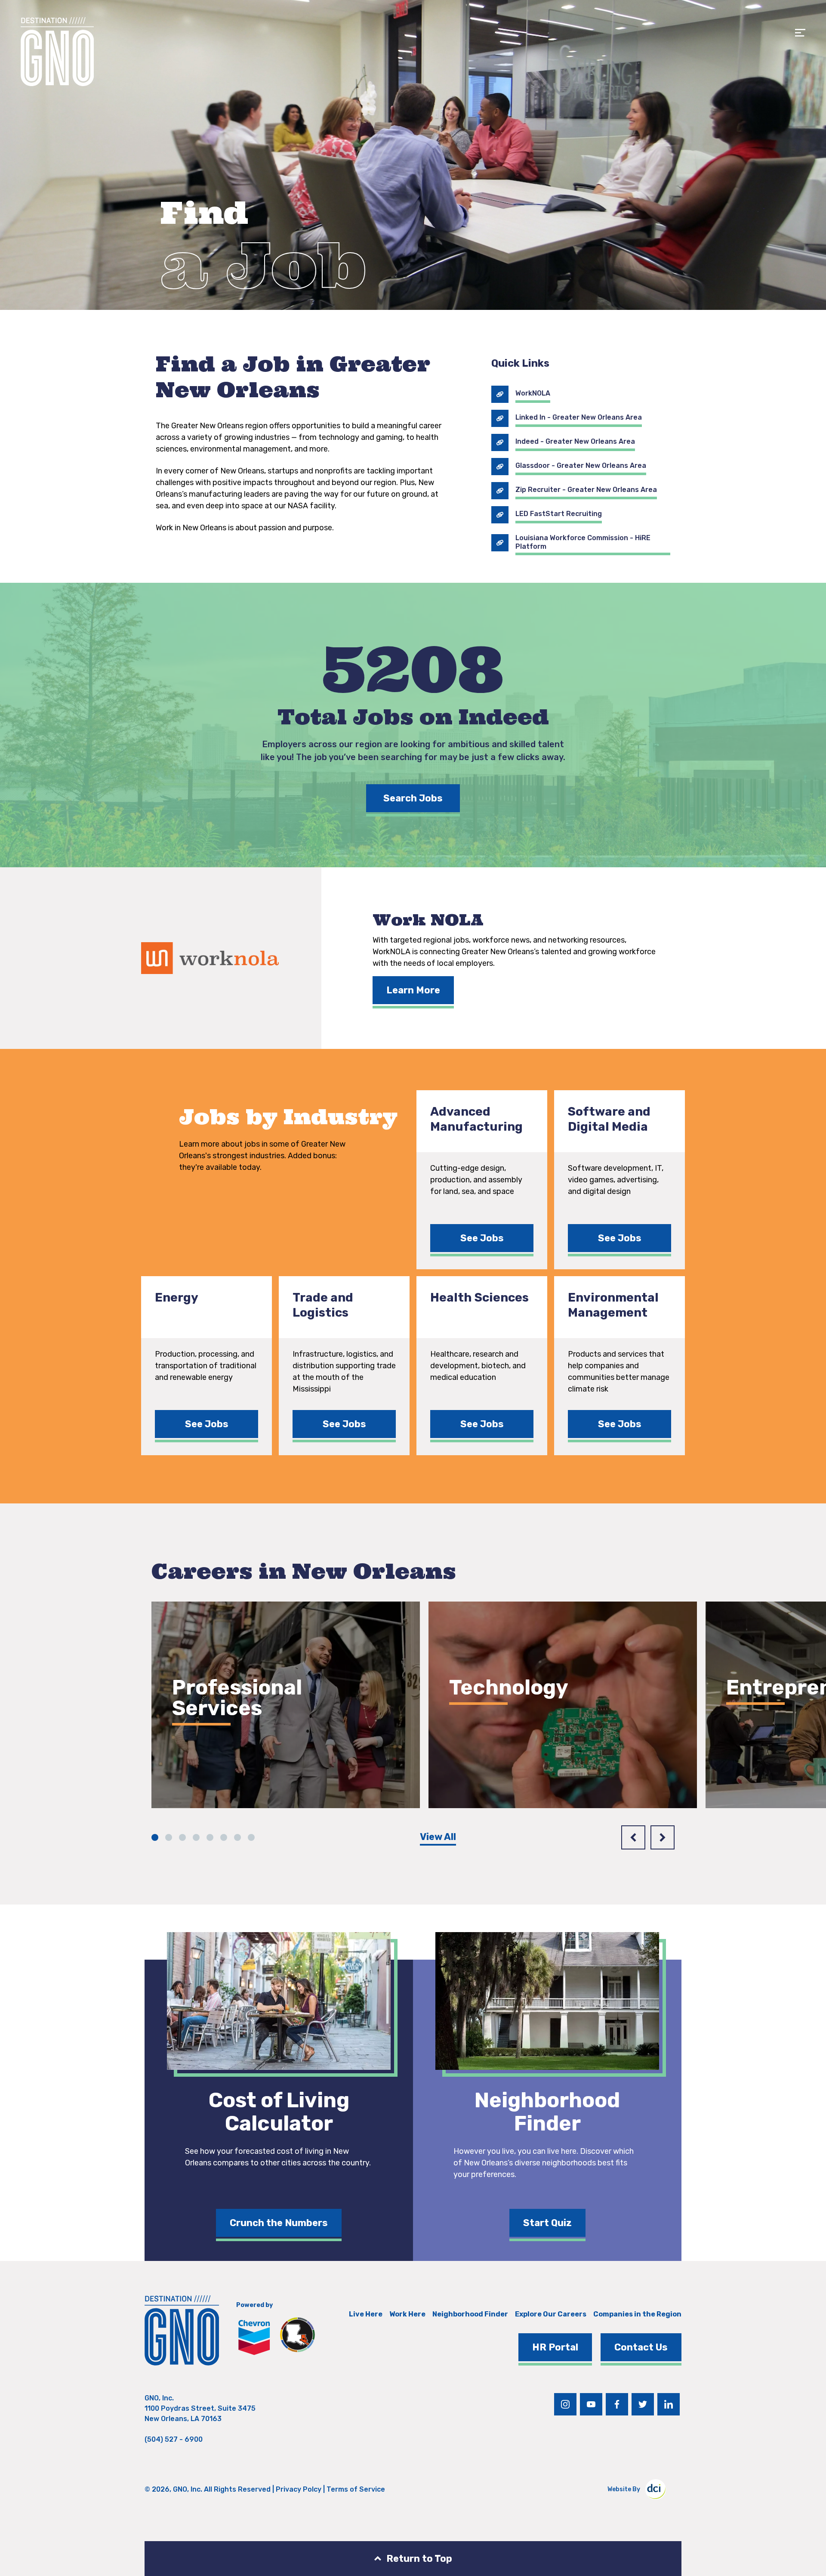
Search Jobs (413, 798)
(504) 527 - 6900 (174, 2439)
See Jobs (482, 1238)
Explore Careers (224, 1758)
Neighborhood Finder (470, 2314)
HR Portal (555, 2347)
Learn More (413, 990)
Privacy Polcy (299, 2489)
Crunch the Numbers (279, 2223)
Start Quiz (547, 2223)
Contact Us (641, 2347)
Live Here (366, 2314)
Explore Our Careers (551, 2314)
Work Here (407, 2314)
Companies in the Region (637, 2314)
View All (438, 1837)
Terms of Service (356, 2489)
